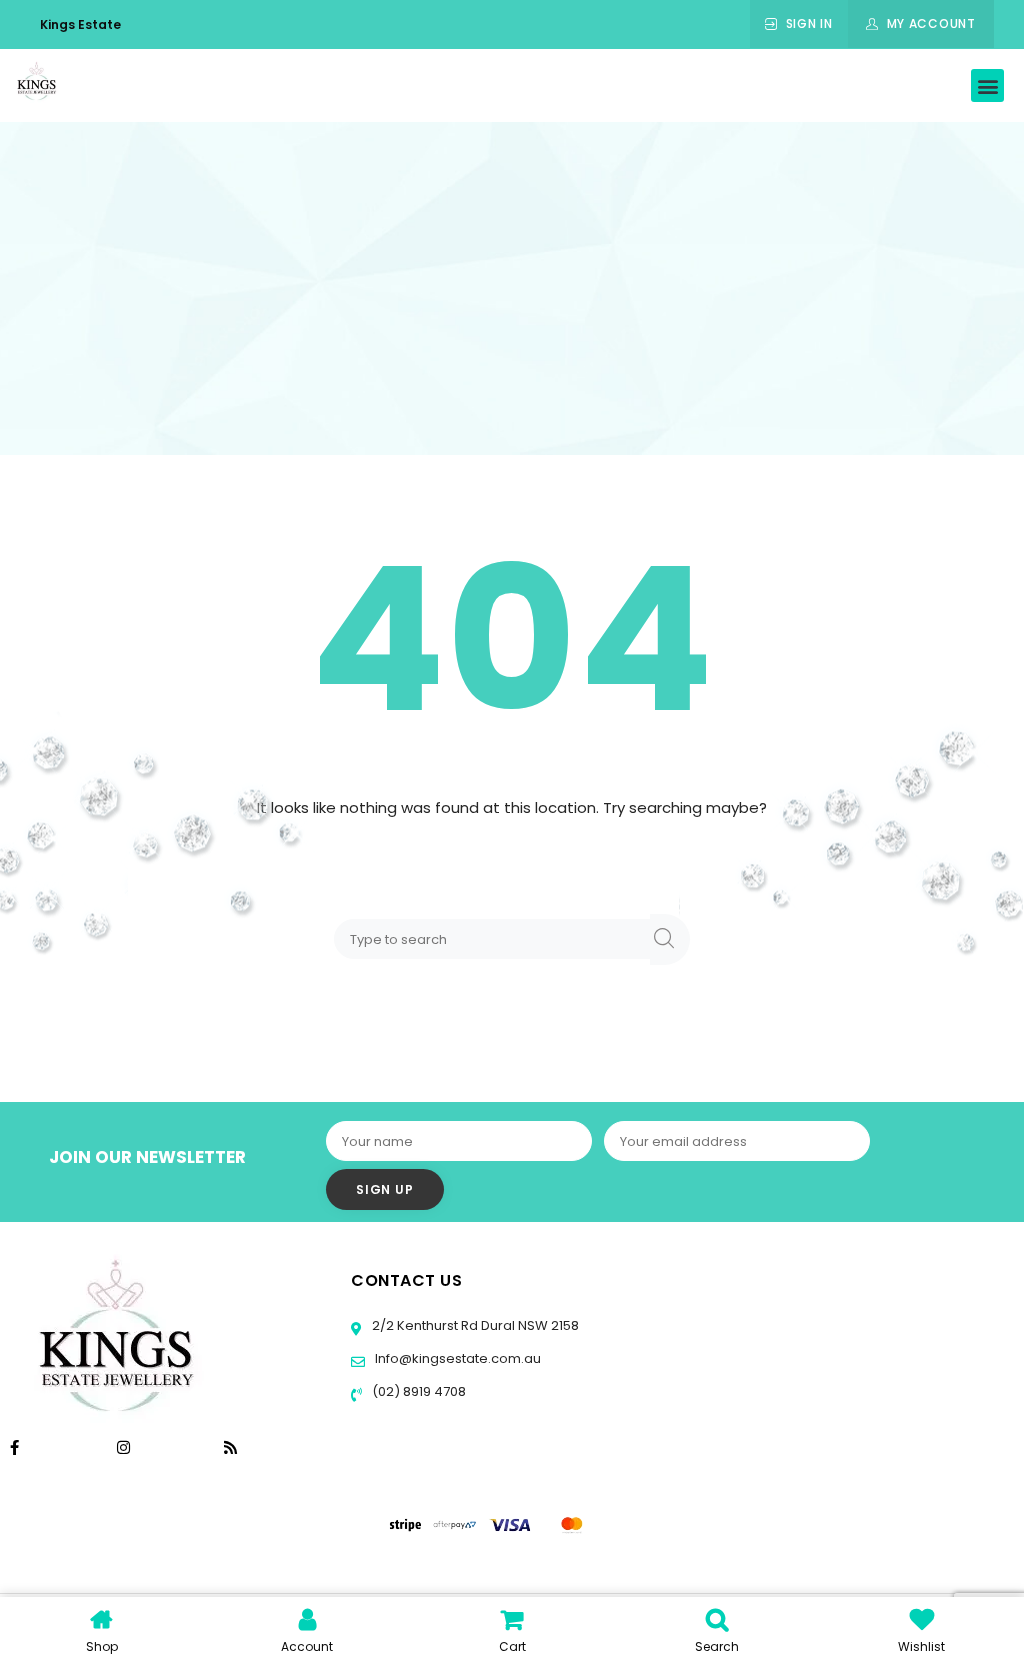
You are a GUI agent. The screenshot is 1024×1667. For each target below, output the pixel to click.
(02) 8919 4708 (417, 1391)
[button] (987, 85)
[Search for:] (496, 938)
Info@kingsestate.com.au (458, 1358)
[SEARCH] (670, 939)
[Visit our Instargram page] (125, 1447)
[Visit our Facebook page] (14, 1447)
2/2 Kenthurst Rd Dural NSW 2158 (474, 1325)
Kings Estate (80, 24)
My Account (931, 23)
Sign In (809, 23)
